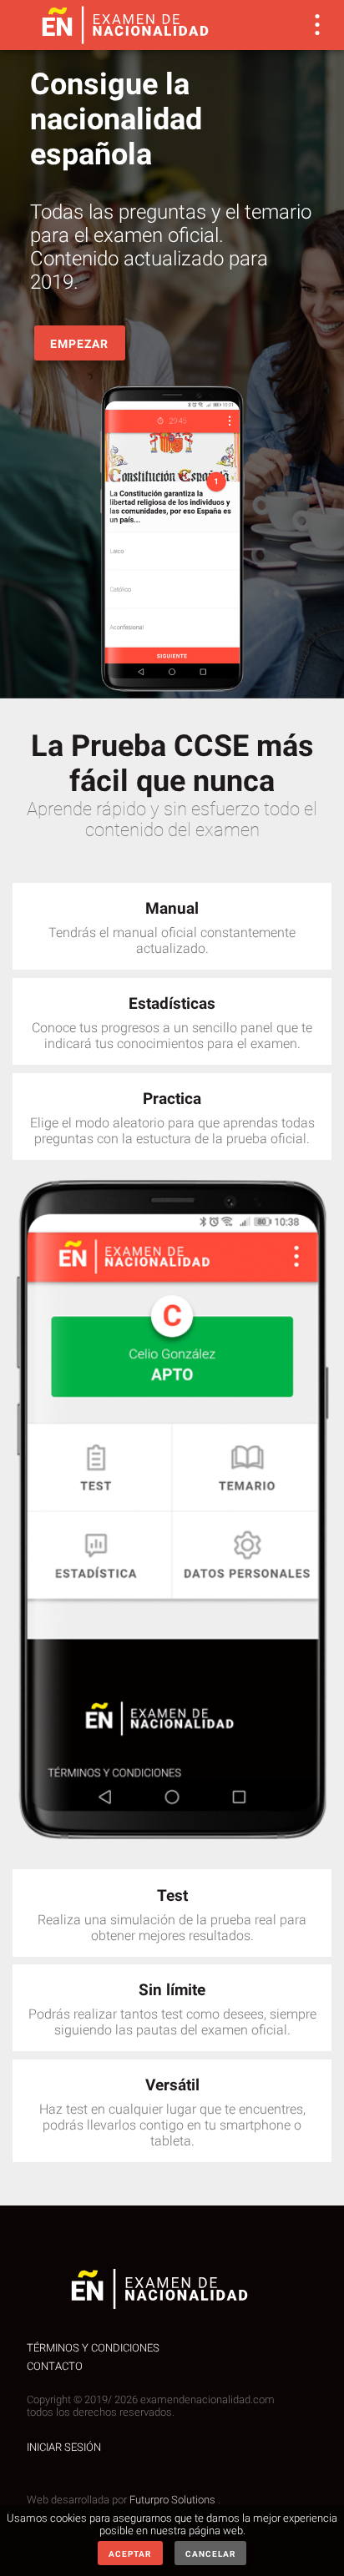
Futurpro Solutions (174, 2500)
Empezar (79, 344)
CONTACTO (55, 2366)
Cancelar (210, 2554)
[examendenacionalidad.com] (125, 25)
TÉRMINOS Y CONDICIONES (93, 2348)
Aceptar (130, 2554)
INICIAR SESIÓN (64, 2447)
